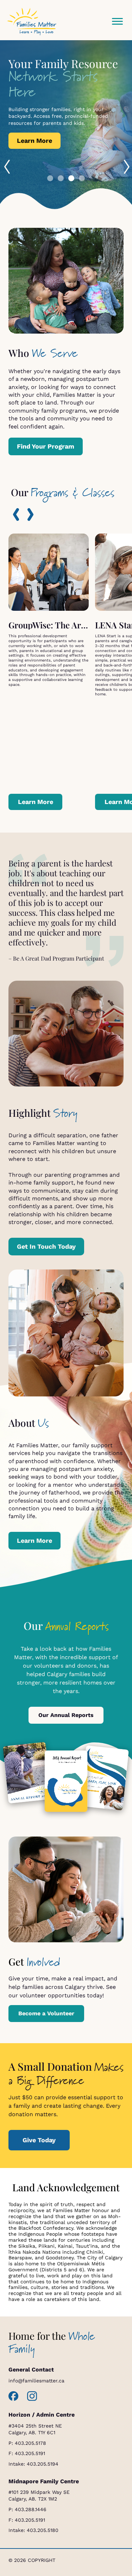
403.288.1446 (31, 2509)
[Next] (30, 514)
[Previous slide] (6, 165)
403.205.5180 (43, 2530)
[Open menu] (117, 22)
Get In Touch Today (46, 1246)
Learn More (34, 141)
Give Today (39, 2140)
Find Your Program (46, 446)
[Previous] (16, 514)
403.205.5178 (30, 2443)
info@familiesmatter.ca (36, 2381)
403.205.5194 (43, 2464)
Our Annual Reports (66, 1715)
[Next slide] (126, 165)
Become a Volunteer (46, 2013)
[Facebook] (14, 2396)
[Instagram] (32, 2396)
